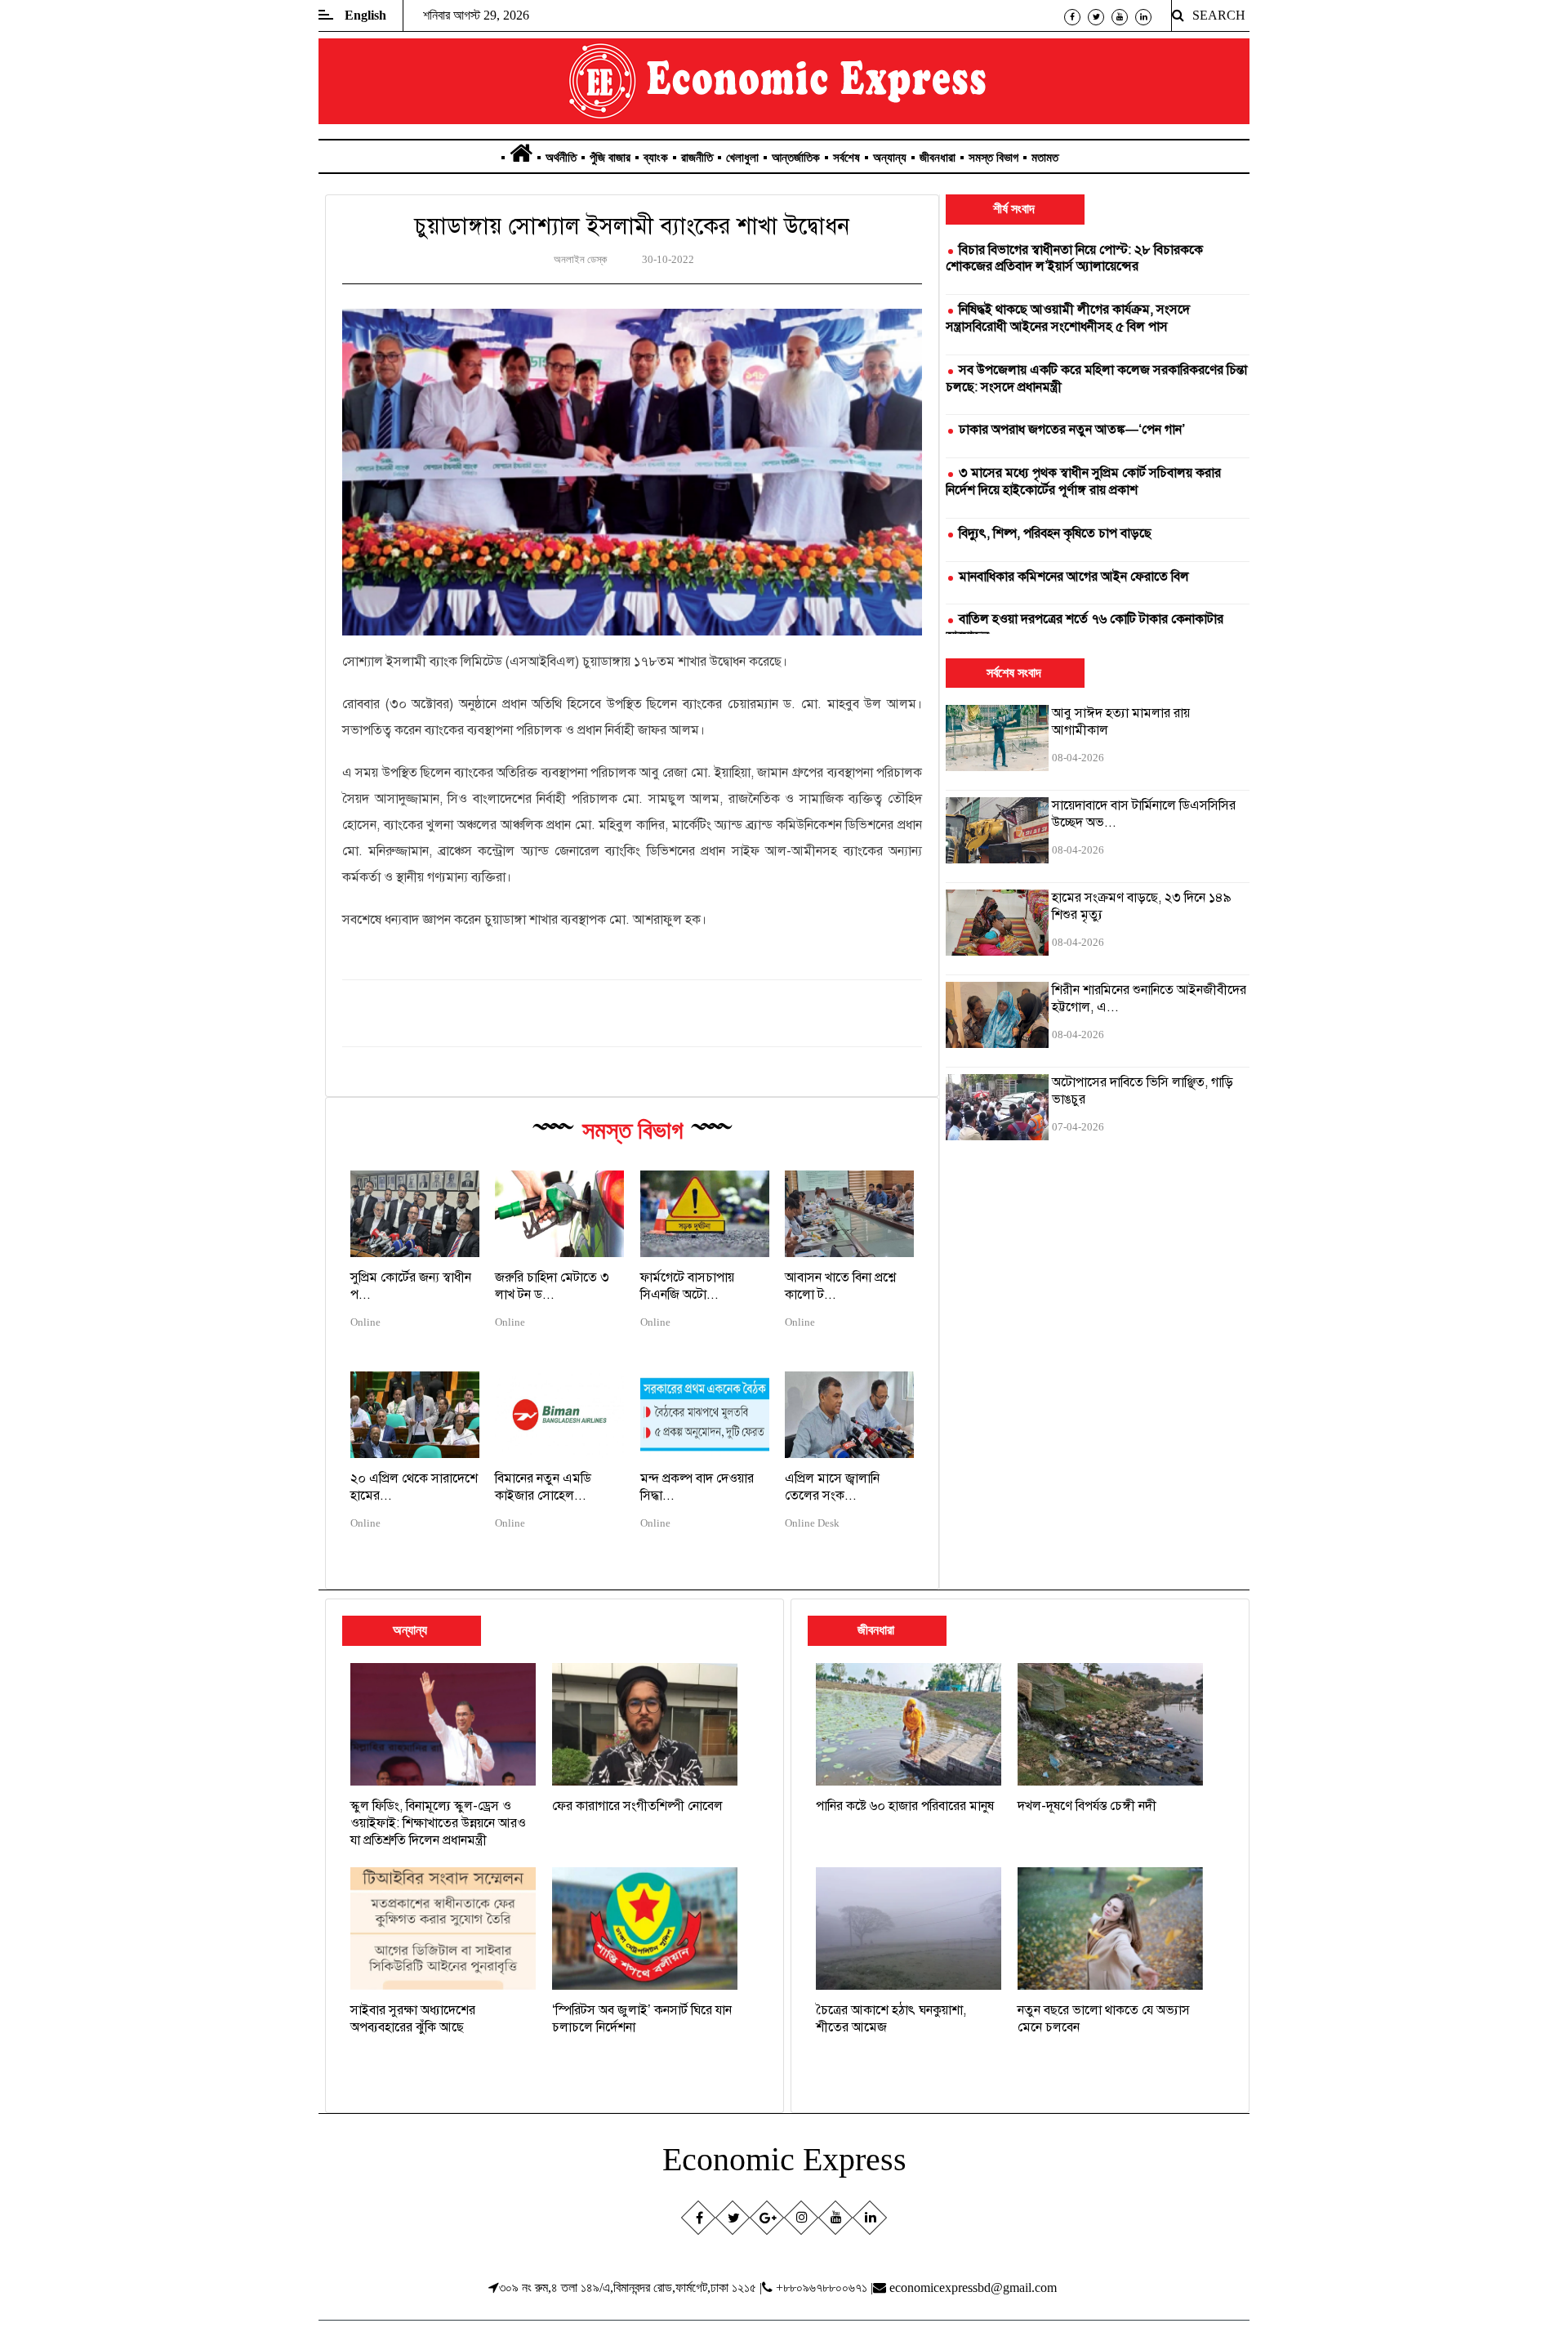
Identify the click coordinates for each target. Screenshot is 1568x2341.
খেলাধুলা (742, 158)
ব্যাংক (656, 158)
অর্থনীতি (561, 158)
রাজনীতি (697, 158)
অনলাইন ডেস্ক (580, 260)
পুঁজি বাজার (610, 158)
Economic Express (784, 2159)
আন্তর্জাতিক (796, 158)
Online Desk (812, 1523)
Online (365, 1322)
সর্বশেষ (846, 158)
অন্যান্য (890, 158)
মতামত (1045, 158)
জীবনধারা (938, 158)
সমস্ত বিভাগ (993, 158)
